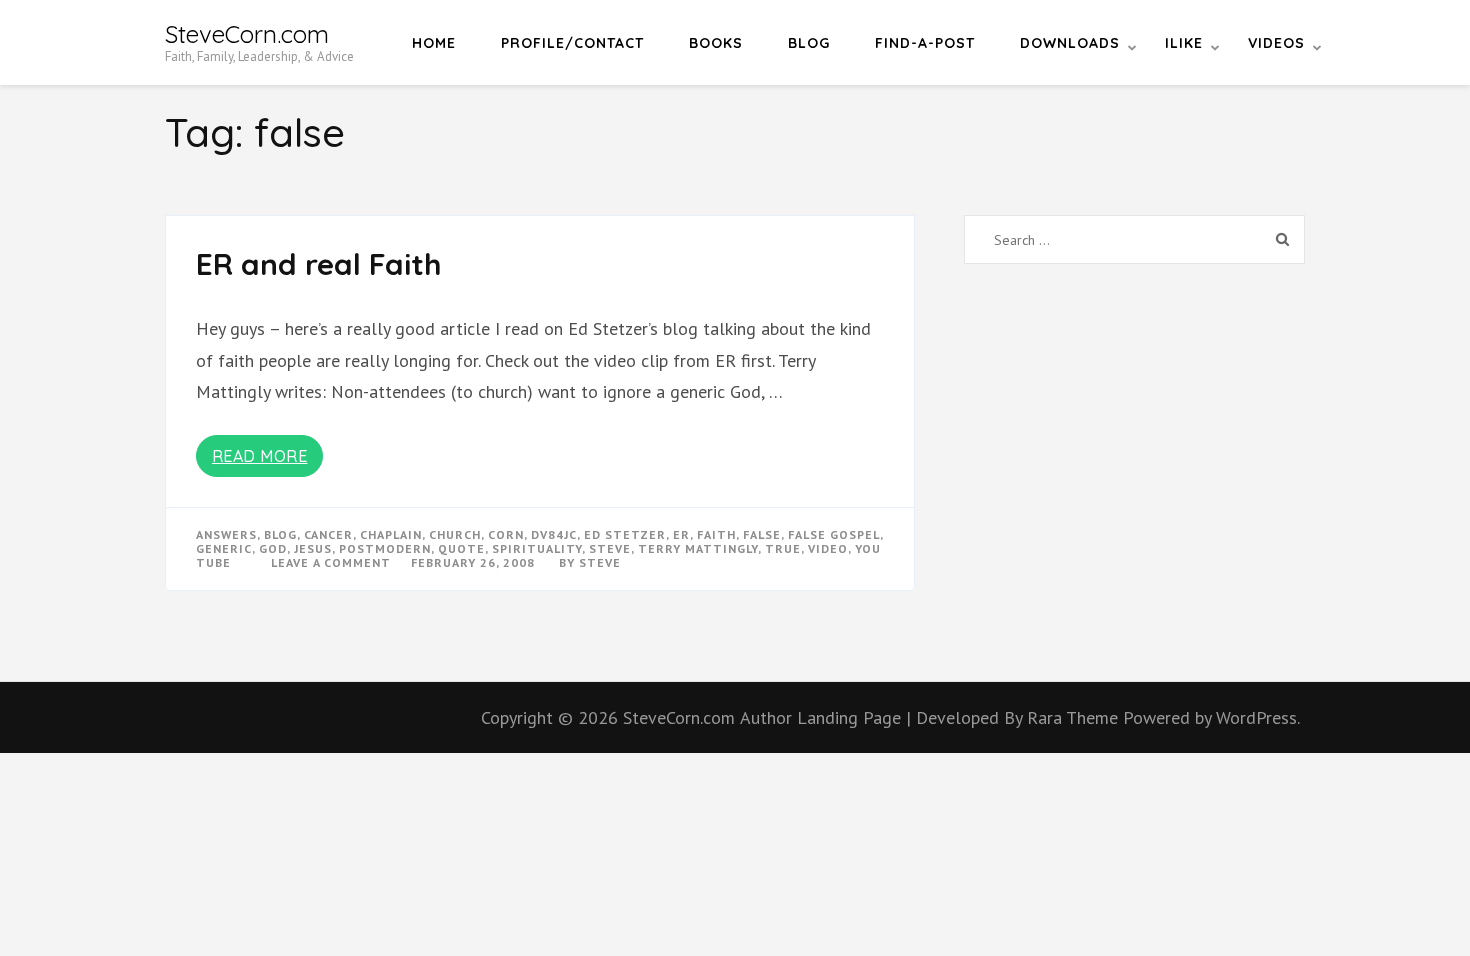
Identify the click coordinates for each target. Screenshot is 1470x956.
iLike (1184, 43)
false (762, 534)
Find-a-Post (925, 43)
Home (434, 43)
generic (224, 548)
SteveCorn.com (247, 34)
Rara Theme (1075, 717)
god (273, 548)
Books (716, 43)
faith (716, 534)
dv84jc (554, 534)
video (828, 548)
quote (461, 548)
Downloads (1070, 43)
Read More (260, 456)
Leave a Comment (331, 562)
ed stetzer (625, 534)
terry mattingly (698, 548)
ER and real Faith (319, 264)
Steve (600, 562)
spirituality (537, 548)
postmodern (385, 548)
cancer (328, 534)
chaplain (391, 534)
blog (280, 534)
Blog (809, 43)
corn (506, 534)
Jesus (313, 548)
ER (681, 534)
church (455, 534)
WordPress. (1258, 717)
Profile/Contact (572, 43)
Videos (1276, 43)
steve (610, 548)
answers (226, 534)
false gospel (834, 534)
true (783, 548)
